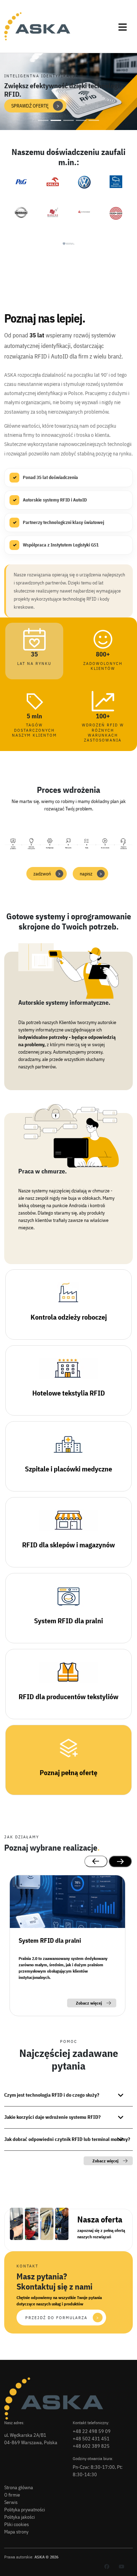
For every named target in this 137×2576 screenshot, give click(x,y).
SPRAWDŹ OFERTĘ (35, 106)
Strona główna (19, 2487)
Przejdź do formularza (62, 2318)
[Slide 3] (68, 120)
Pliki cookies (17, 2524)
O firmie (12, 2495)
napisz (91, 874)
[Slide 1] (43, 120)
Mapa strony (16, 2532)
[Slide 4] (81, 120)
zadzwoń (47, 874)
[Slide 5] (94, 120)
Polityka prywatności (25, 2510)
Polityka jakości (19, 2517)
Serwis (11, 2502)
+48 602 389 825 (91, 2446)
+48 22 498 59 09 (92, 2431)
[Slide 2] (56, 120)
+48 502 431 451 (91, 2439)
